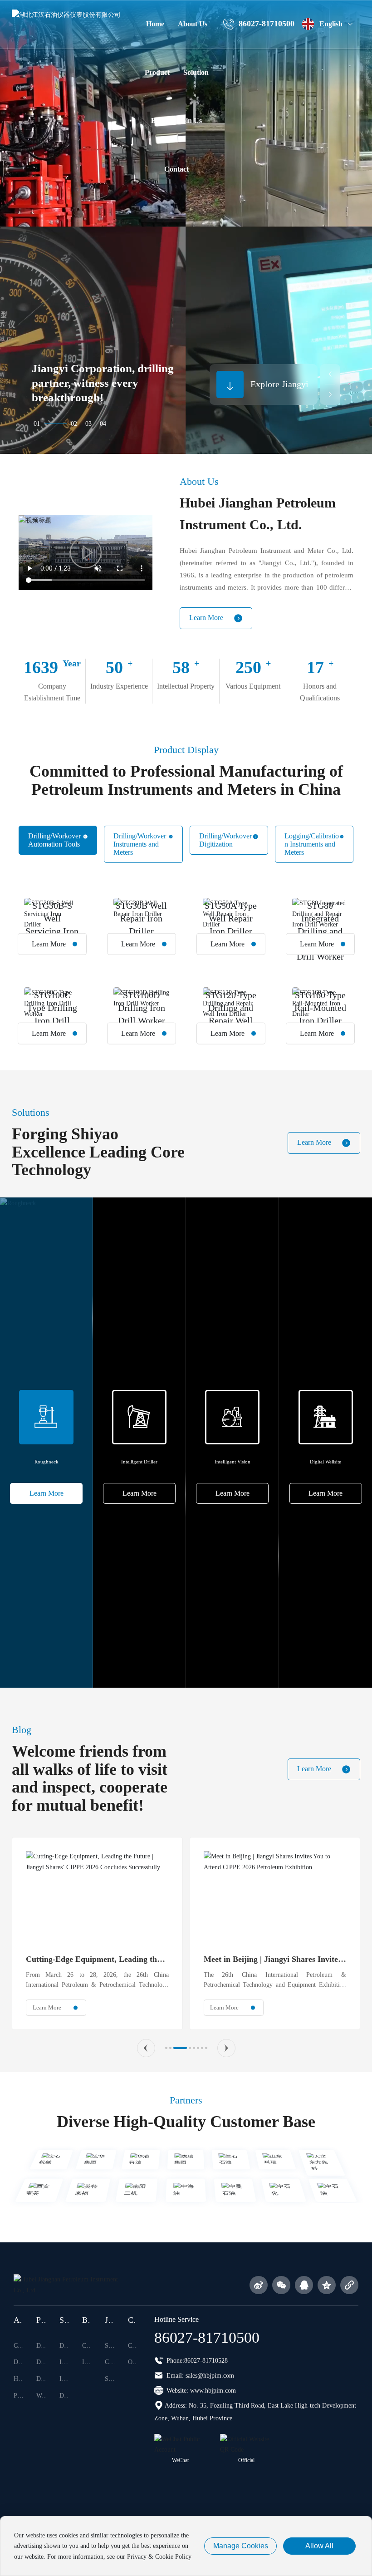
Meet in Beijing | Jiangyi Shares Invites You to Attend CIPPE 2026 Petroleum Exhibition (216, 1960)
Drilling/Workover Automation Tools (54, 840)
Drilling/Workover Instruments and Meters (140, 844)
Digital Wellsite (325, 1462)
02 (74, 424)
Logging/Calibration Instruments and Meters (312, 844)
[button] (330, 374)
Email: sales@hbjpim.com (199, 2376)
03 (88, 424)
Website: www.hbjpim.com (200, 2391)
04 (103, 424)
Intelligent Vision (232, 1462)
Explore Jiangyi (279, 384)
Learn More (206, 618)
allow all (319, 2546)
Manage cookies (241, 2546)
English (331, 24)
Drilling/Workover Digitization (225, 840)
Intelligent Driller (139, 1462)
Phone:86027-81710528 (196, 2361)
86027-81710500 (267, 24)
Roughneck (46, 1462)
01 (37, 424)
